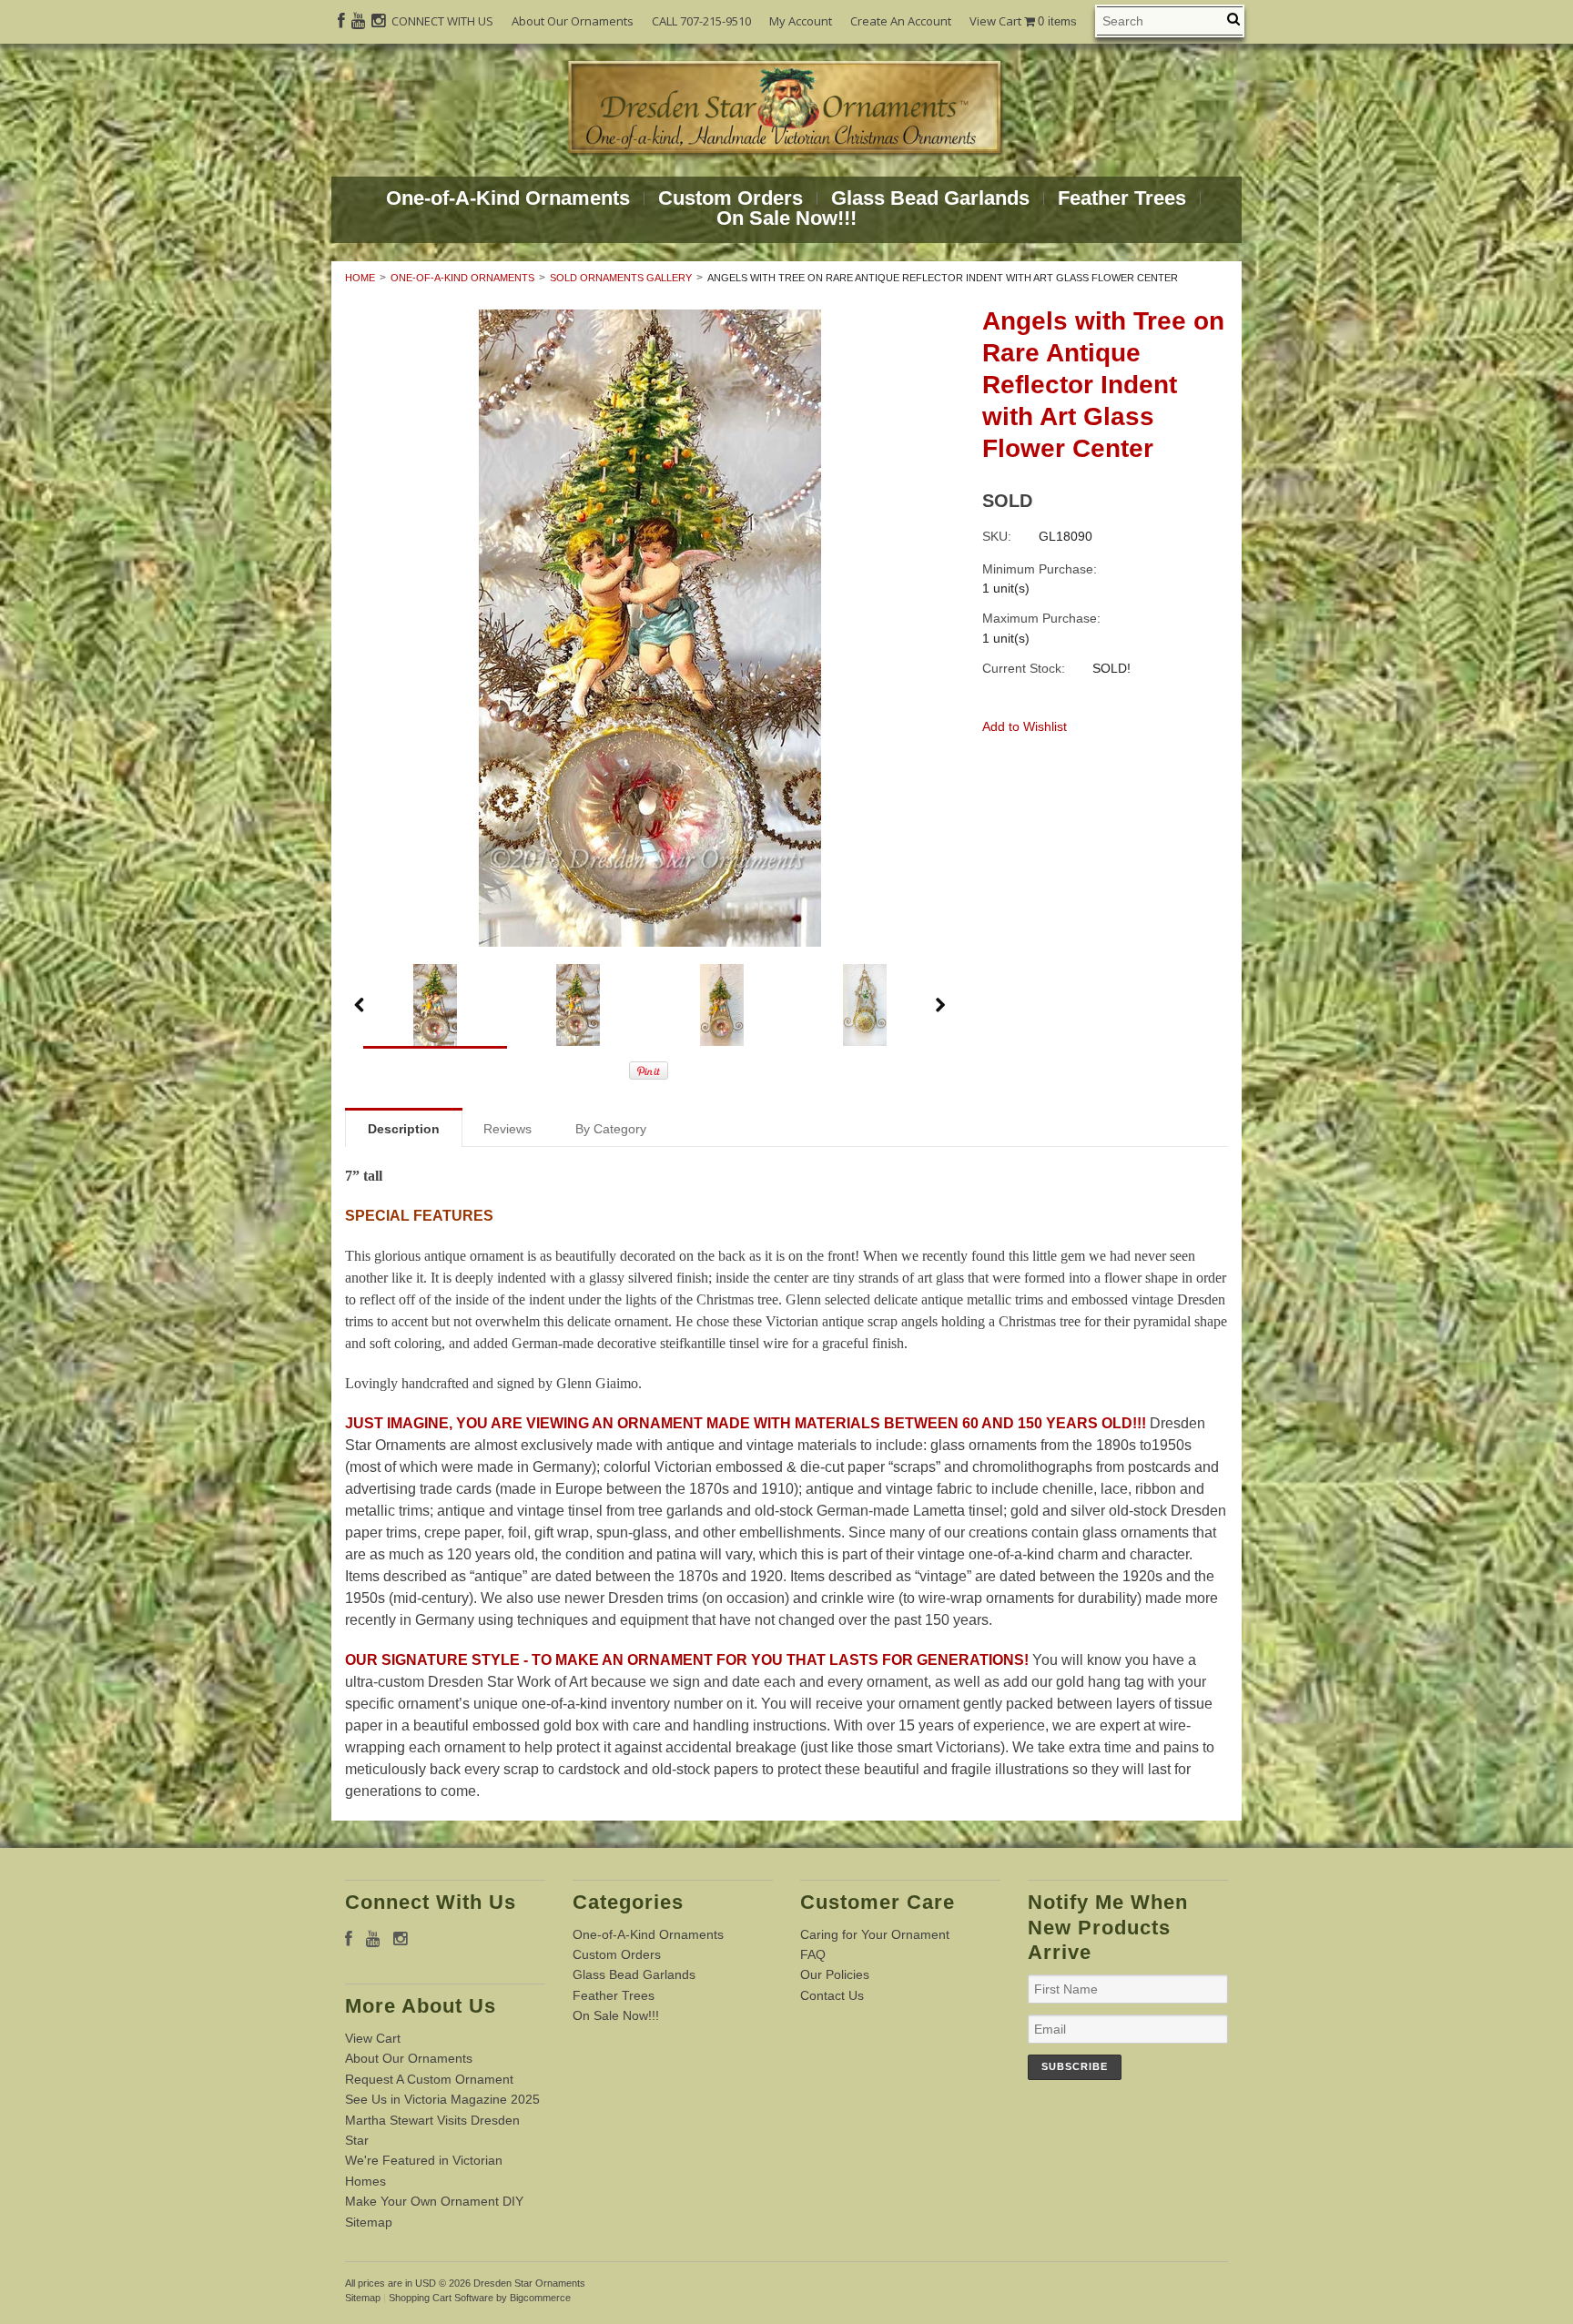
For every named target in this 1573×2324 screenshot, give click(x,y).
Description (404, 1129)
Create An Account (901, 21)
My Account (801, 21)
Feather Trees (1122, 198)
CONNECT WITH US (442, 21)
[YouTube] (358, 21)
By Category (611, 1129)
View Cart (1023, 21)
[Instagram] (378, 21)
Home (360, 278)
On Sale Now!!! (786, 218)
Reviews (507, 1129)
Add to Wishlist (1025, 726)
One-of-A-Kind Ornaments (508, 198)
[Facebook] (341, 21)
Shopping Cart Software (441, 2298)
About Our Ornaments (573, 21)
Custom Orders (731, 198)
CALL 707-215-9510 (701, 21)
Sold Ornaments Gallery (621, 278)
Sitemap (369, 2222)
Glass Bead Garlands (930, 198)
